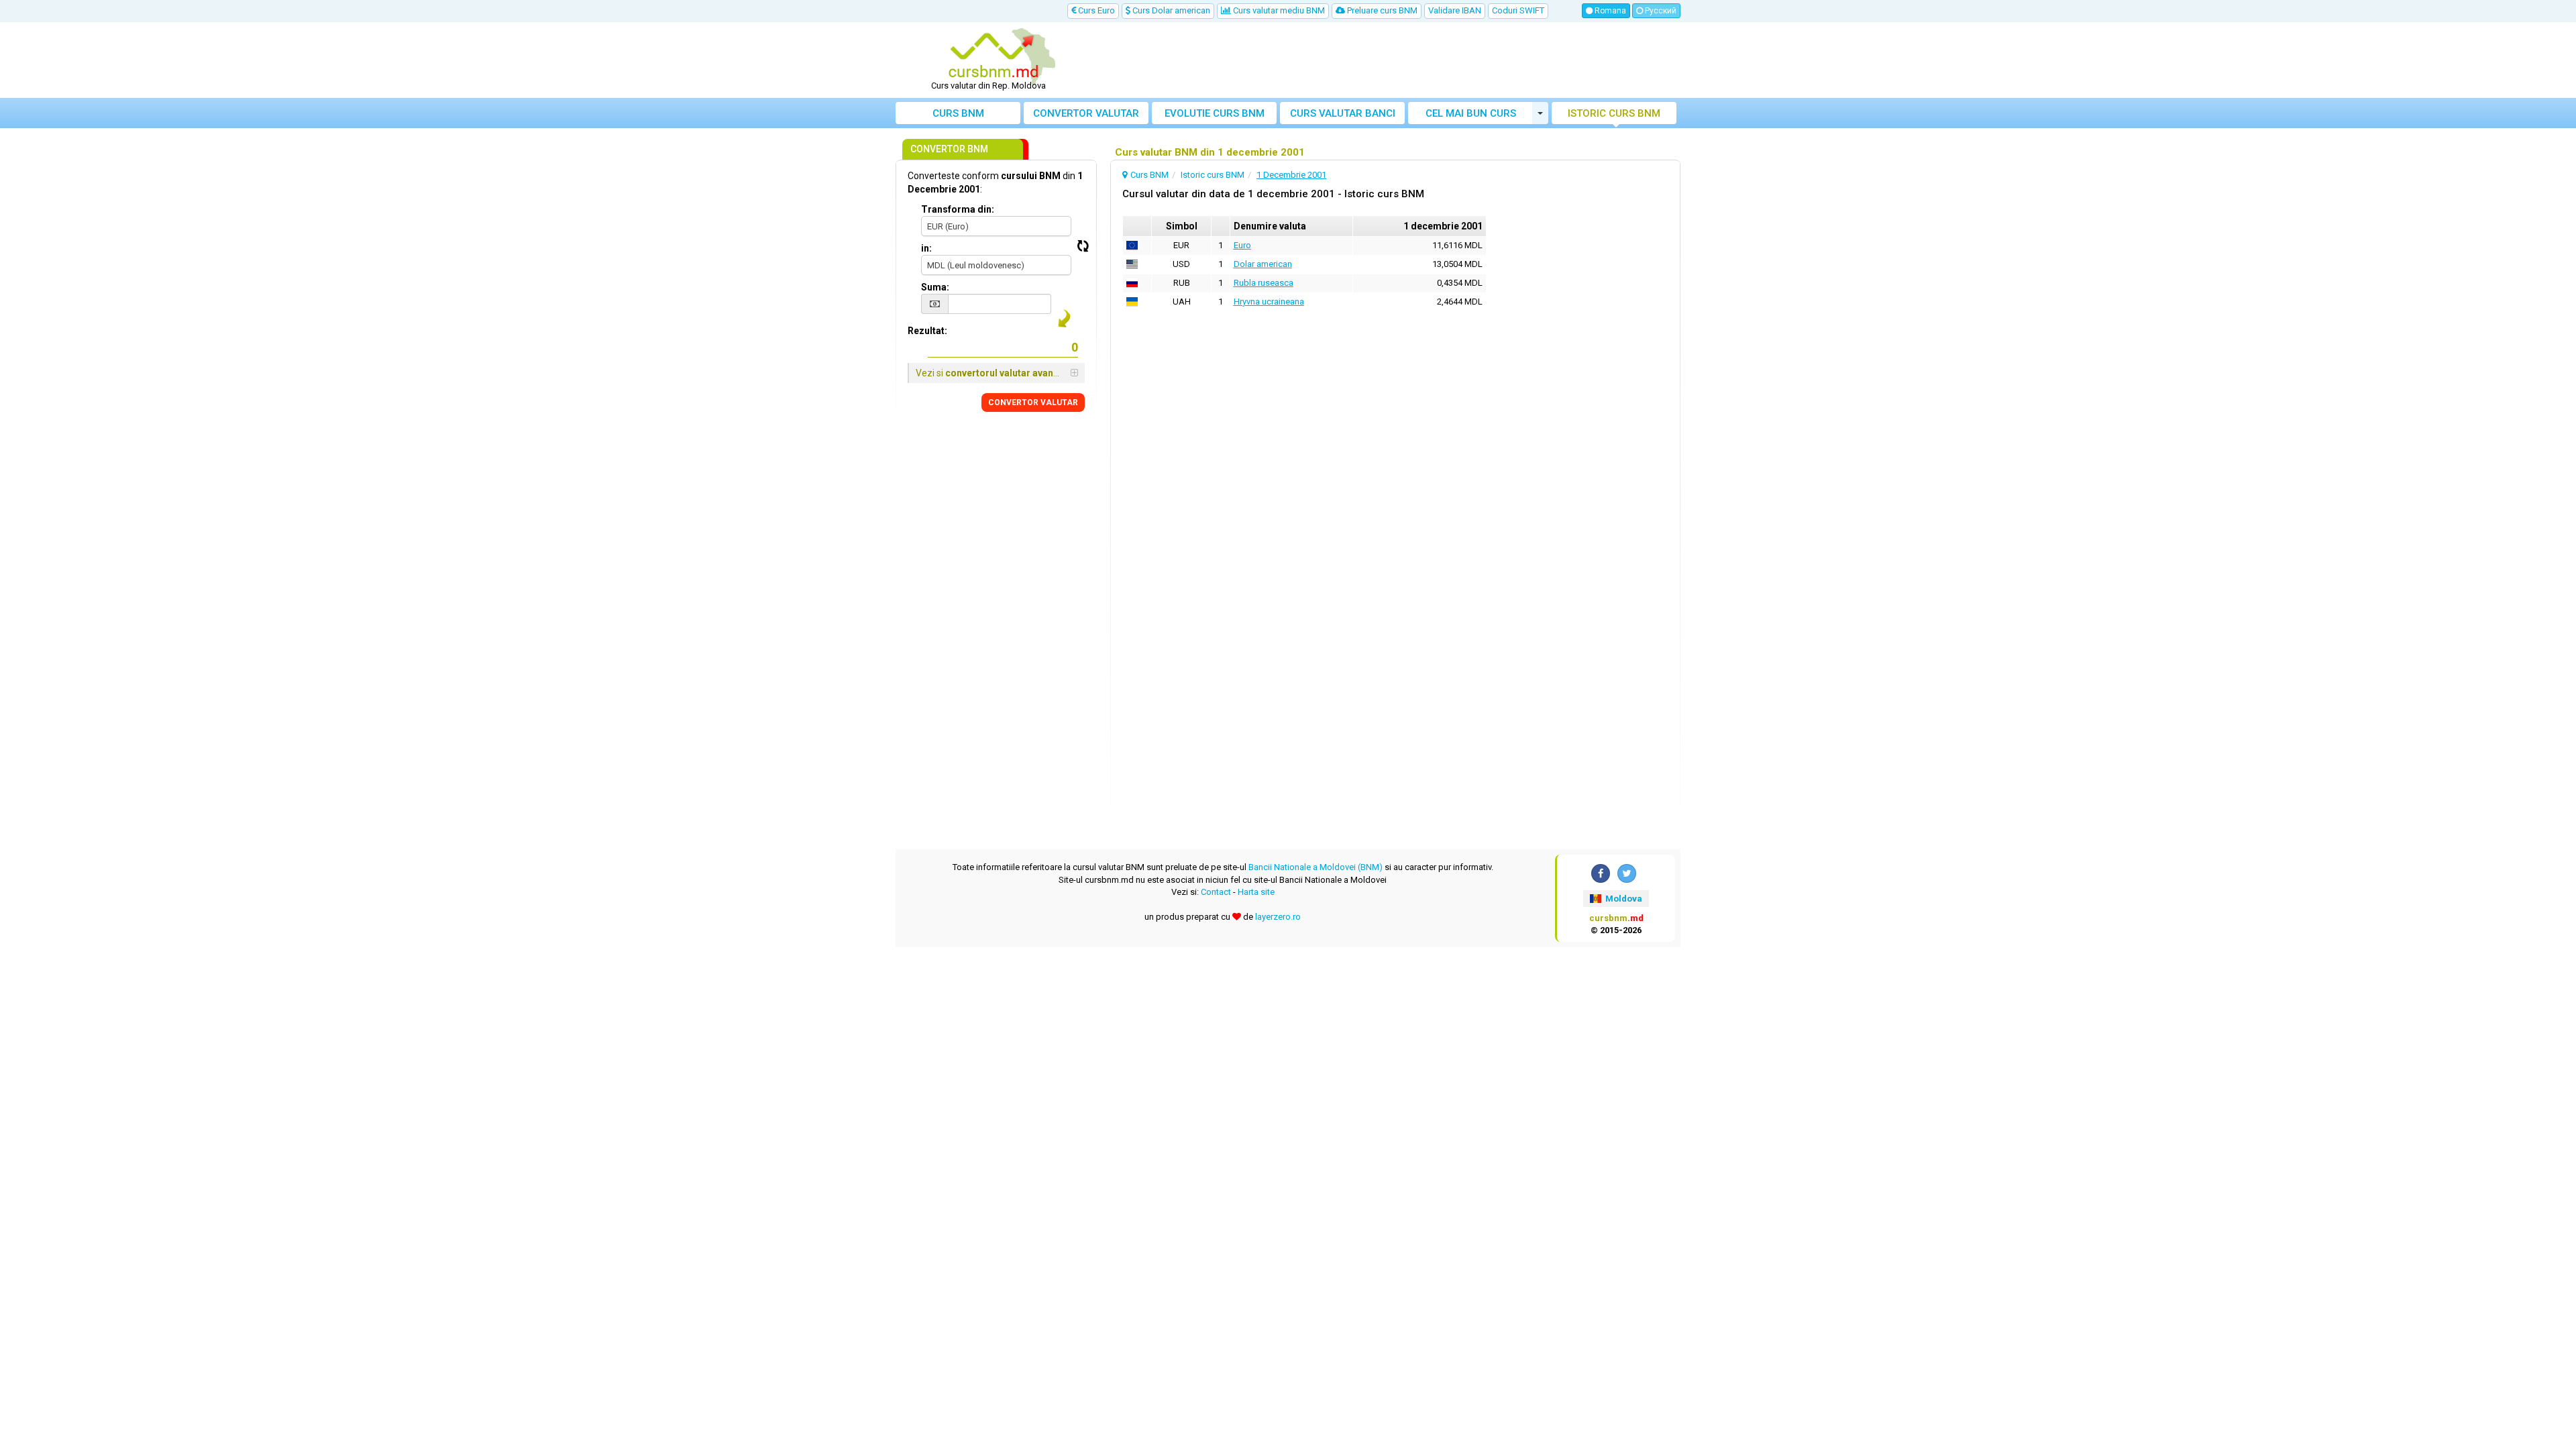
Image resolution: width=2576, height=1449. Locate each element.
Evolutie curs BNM (1215, 113)
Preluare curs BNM (1381, 10)
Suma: (935, 287)
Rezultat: (927, 331)
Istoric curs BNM (1614, 113)
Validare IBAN (1455, 10)
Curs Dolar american (1170, 10)
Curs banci (1343, 113)
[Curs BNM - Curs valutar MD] (994, 56)
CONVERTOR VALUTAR (1033, 402)
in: (926, 248)
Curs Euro (1095, 10)
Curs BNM (958, 113)
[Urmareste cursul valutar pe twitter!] (1627, 873)
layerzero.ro (1278, 917)
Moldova (1623, 899)
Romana (1609, 11)
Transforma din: (958, 209)
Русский (1660, 11)
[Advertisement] (1387, 60)
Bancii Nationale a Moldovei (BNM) (1316, 867)
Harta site (1256, 892)
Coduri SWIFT (1518, 10)
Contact (1216, 892)
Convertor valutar (1086, 113)
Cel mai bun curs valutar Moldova (1471, 116)
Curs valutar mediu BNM (1278, 10)
